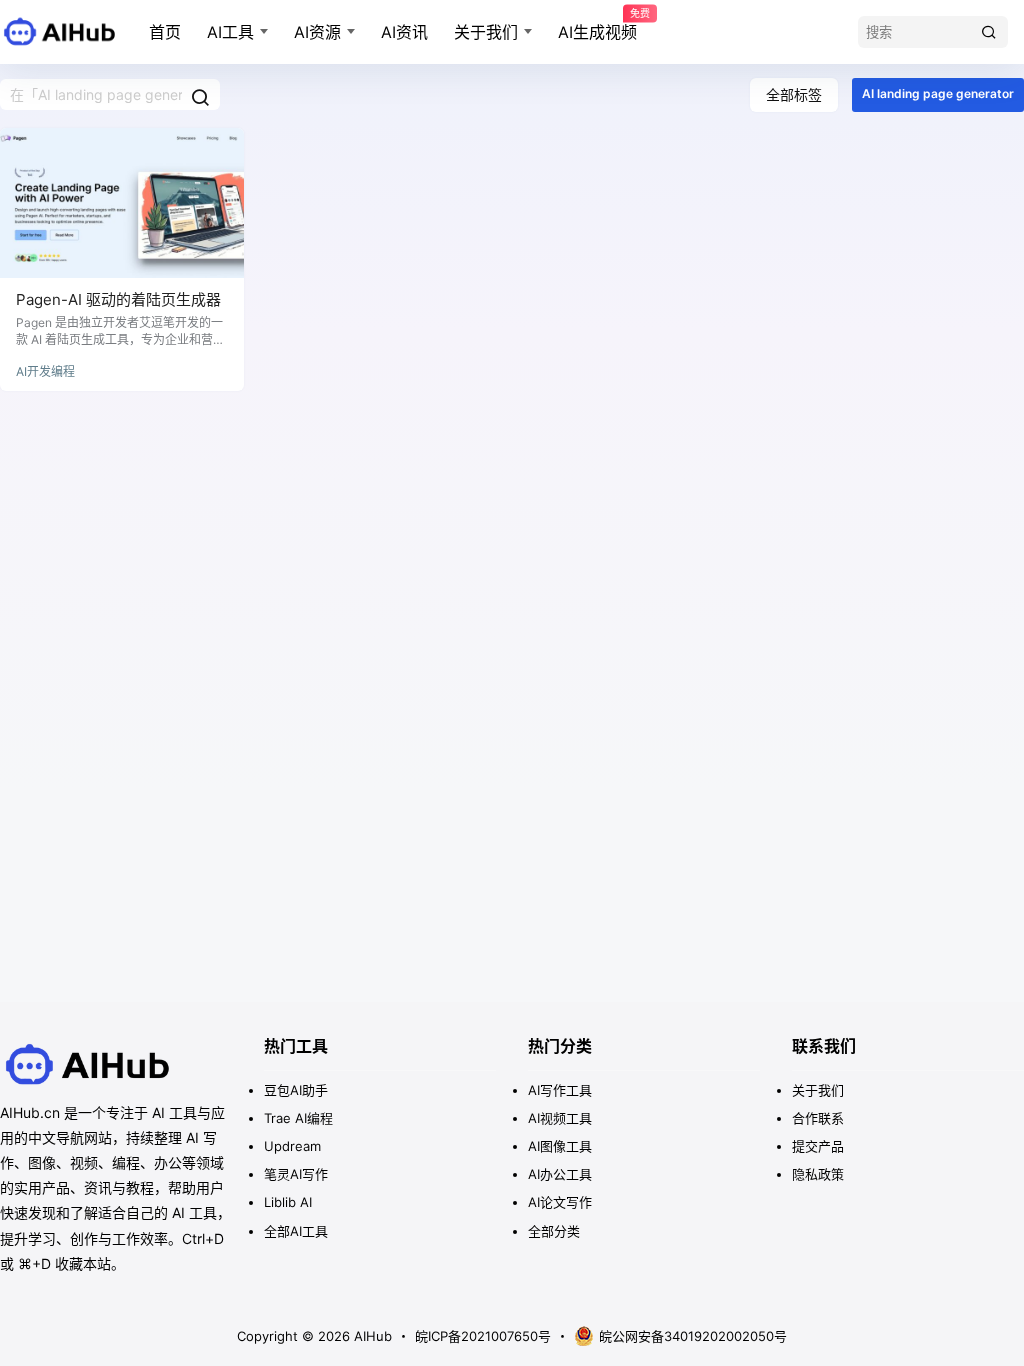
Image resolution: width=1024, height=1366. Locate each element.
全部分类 (554, 1231)
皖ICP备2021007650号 (483, 1336)
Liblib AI (288, 1202)
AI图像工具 (560, 1146)
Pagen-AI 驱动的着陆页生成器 (118, 299)
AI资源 (317, 32)
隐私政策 (818, 1174)
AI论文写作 (560, 1202)
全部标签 (794, 94)
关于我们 (486, 32)
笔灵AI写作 (296, 1174)
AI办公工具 (560, 1174)
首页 (165, 32)
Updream (292, 1146)
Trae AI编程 (298, 1118)
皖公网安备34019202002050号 (693, 1336)
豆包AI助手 (296, 1090)
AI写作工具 (560, 1090)
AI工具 (230, 32)
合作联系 (818, 1118)
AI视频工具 (560, 1118)
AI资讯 (404, 32)
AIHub (371, 1336)
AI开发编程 (45, 371)
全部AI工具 (296, 1231)
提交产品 (818, 1146)
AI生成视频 (597, 25)
